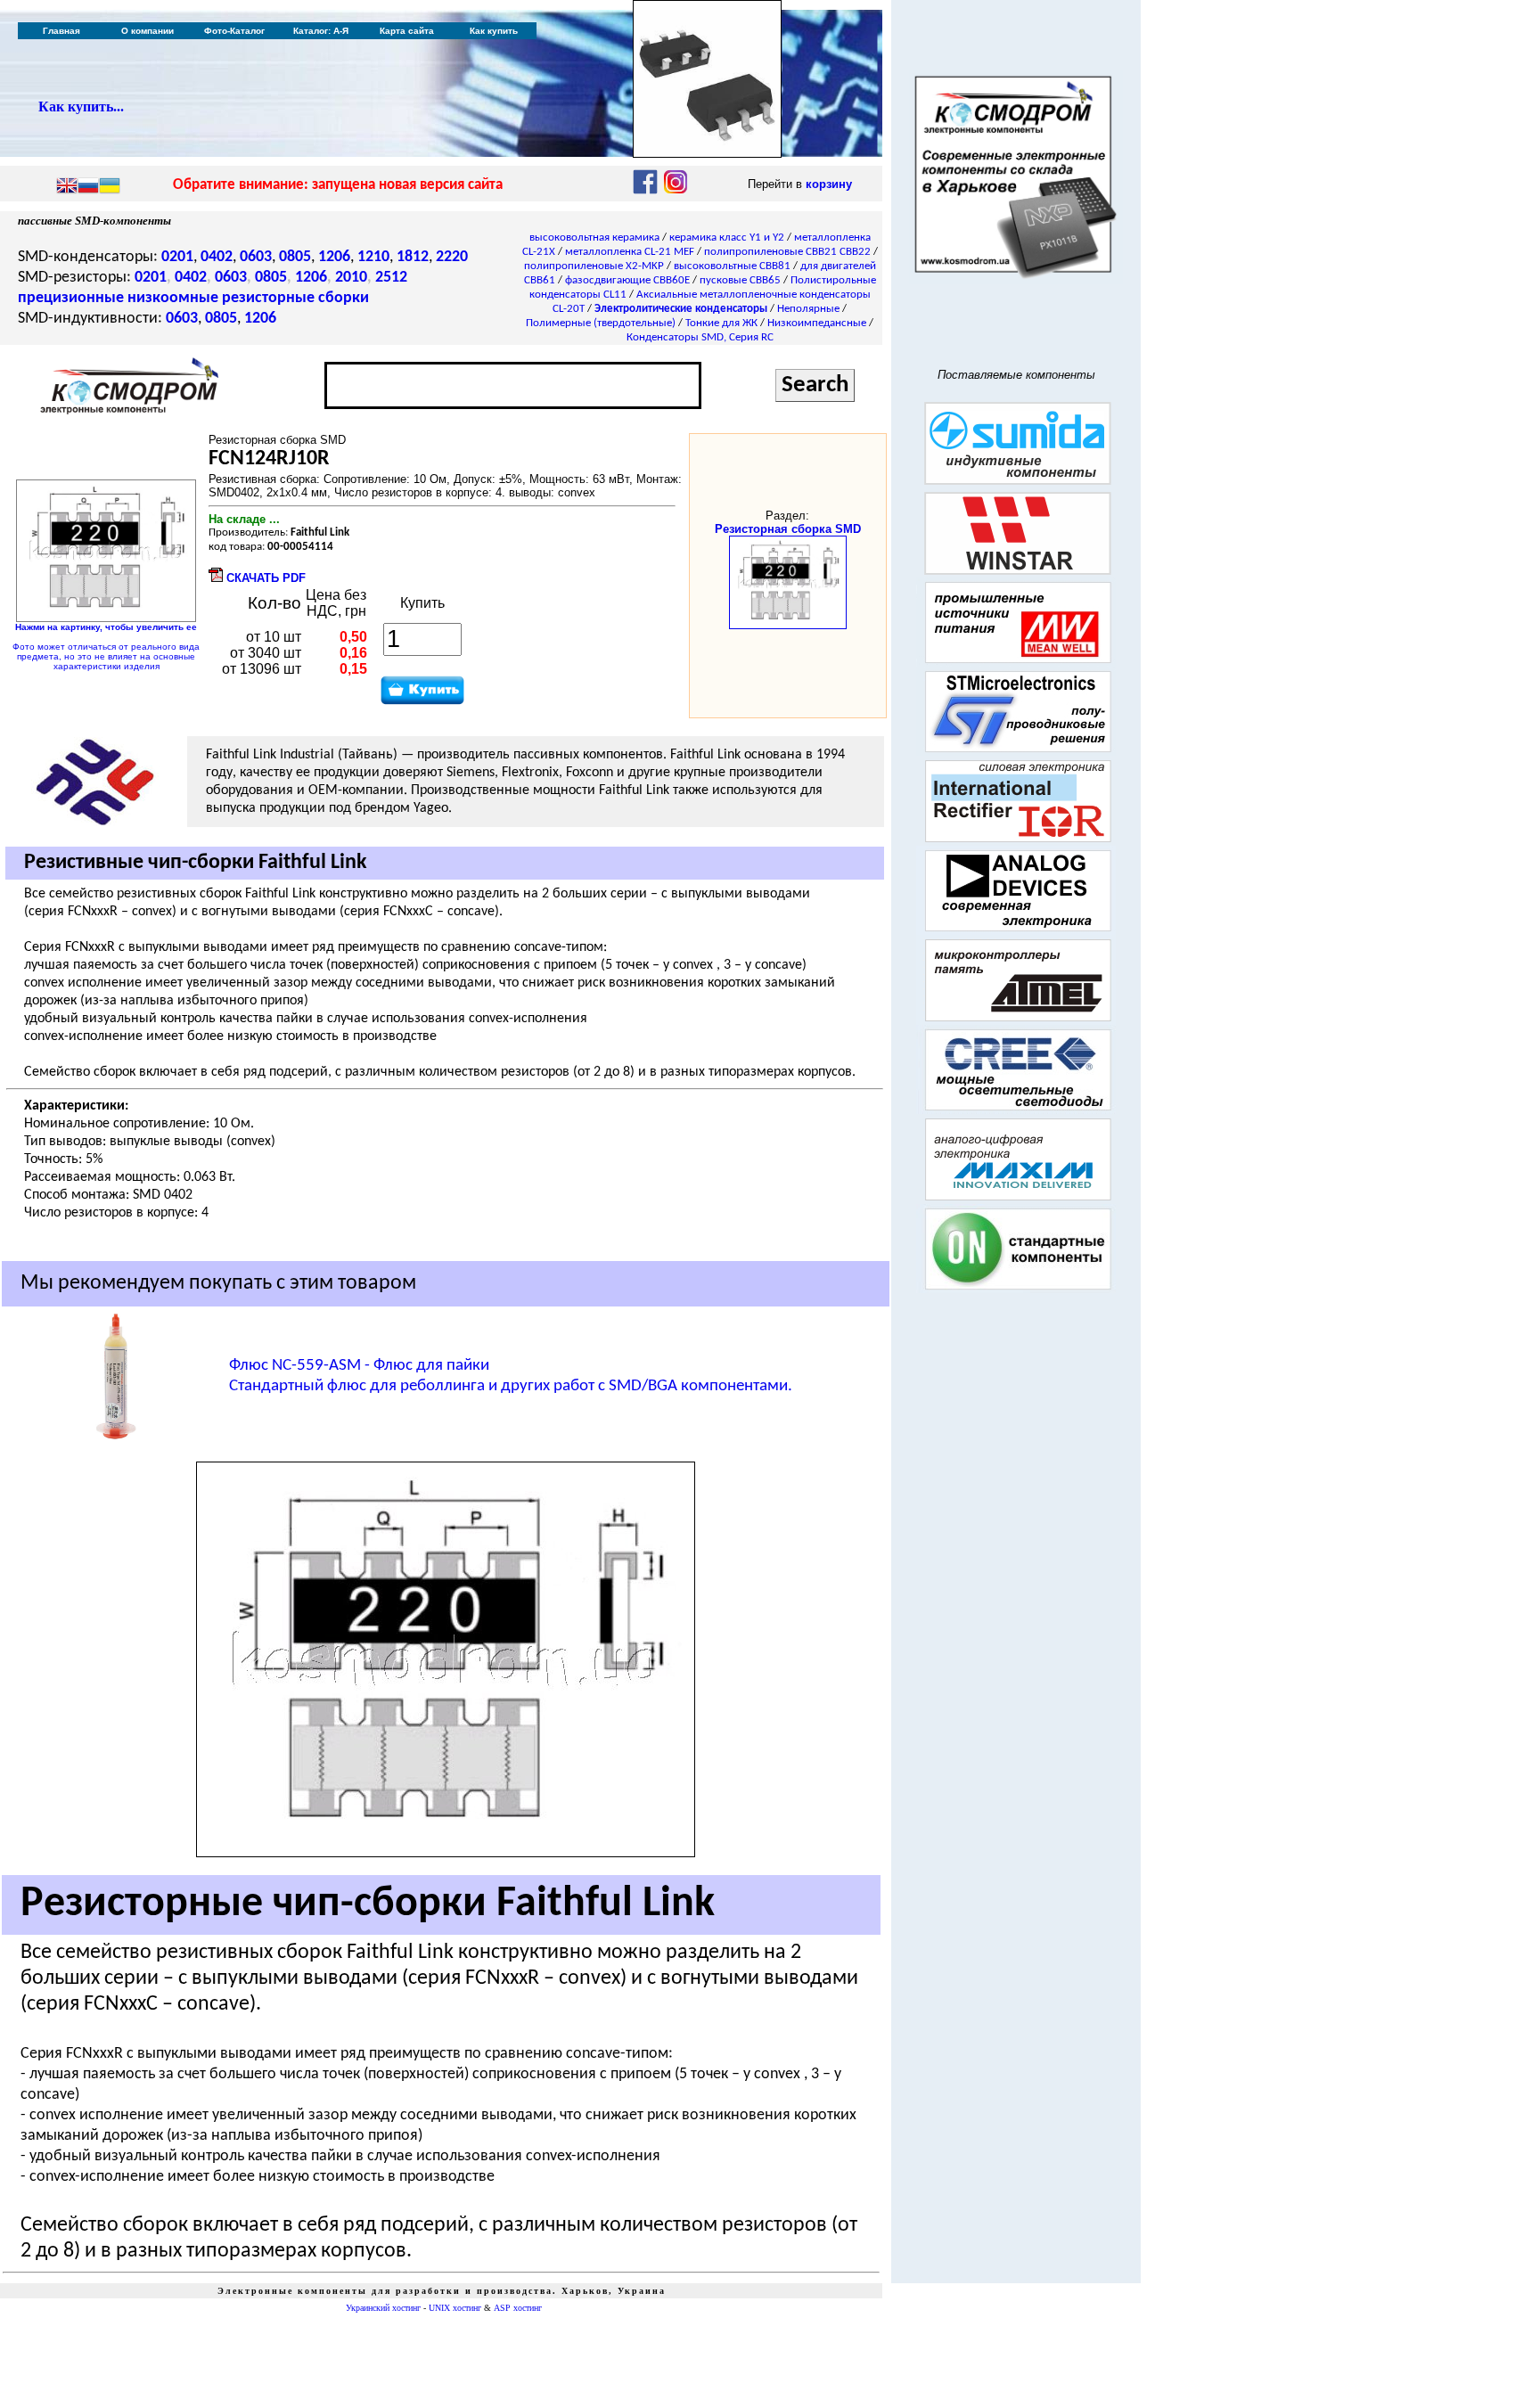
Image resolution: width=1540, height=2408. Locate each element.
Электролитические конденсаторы (681, 309)
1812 (413, 257)
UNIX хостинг (455, 2308)
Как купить (494, 31)
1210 (373, 257)
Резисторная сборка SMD (788, 529)
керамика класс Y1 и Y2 (727, 238)
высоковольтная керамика (594, 238)
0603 (256, 257)
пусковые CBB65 (740, 280)
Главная (61, 31)
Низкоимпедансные (817, 323)
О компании (147, 31)
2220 (452, 257)
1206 (334, 257)
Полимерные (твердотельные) (601, 323)
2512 (391, 278)
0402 (217, 257)
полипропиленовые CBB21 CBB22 (787, 252)
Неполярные (808, 309)
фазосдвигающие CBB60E (627, 280)
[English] (67, 187)
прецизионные (71, 298)
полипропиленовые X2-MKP (594, 266)
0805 (295, 257)
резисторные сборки (295, 298)
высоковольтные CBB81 (732, 266)
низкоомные (173, 298)
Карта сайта (407, 31)
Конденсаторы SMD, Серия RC (700, 337)
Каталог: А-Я (321, 31)
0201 (177, 257)
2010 (351, 278)
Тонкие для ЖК (721, 323)
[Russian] (88, 187)
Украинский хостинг (383, 2308)
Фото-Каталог (234, 31)
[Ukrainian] (110, 187)
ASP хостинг (518, 2308)
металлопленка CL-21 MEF (630, 252)
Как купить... (81, 106)
